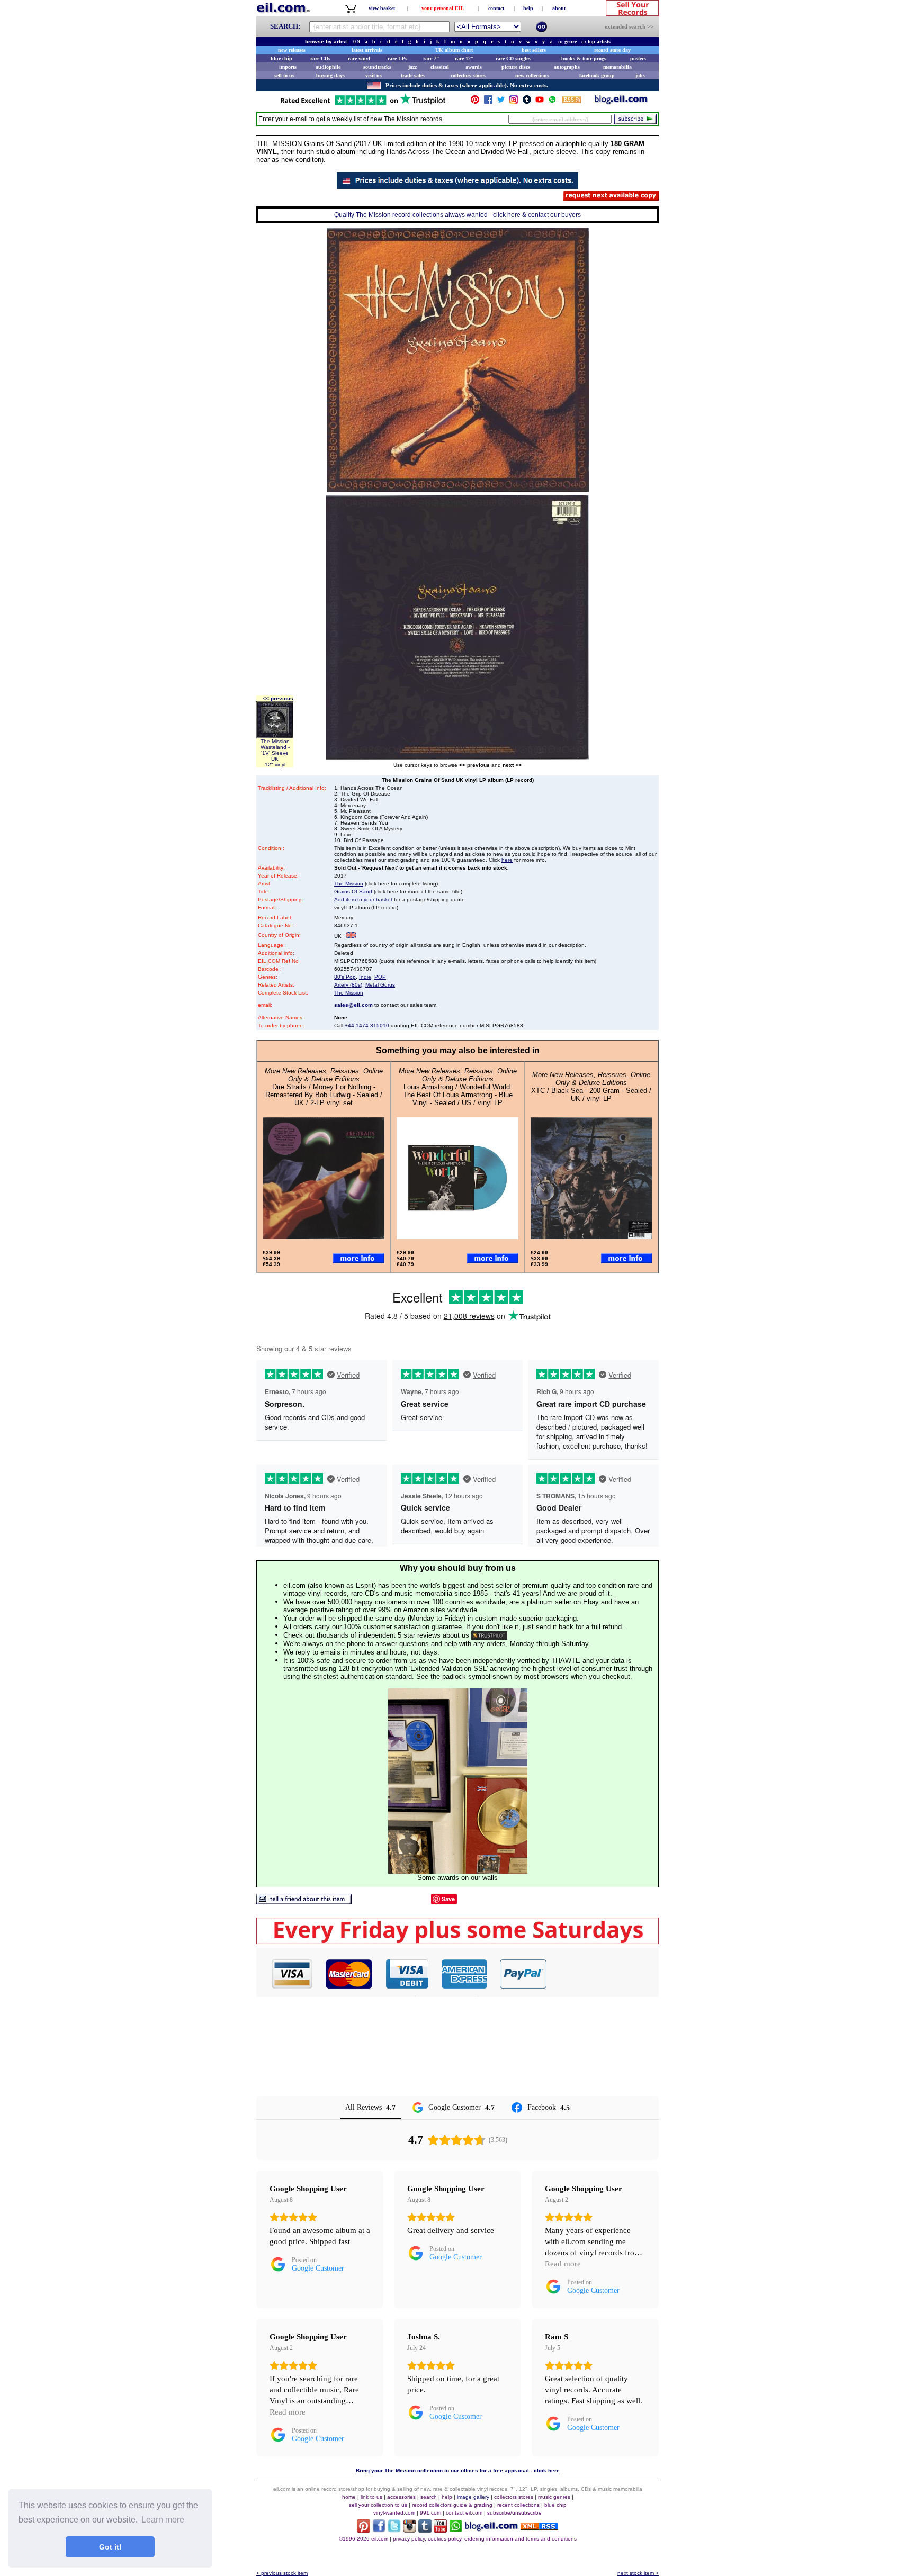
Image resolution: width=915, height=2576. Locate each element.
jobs (640, 75)
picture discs (516, 67)
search (429, 2497)
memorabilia (617, 67)
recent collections (518, 2505)
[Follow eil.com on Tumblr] (425, 2530)
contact (496, 8)
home (349, 2497)
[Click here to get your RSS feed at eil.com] (572, 101)
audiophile (328, 67)
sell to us (284, 75)
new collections (532, 75)
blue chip (281, 58)
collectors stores (468, 75)
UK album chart (454, 50)
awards (474, 67)
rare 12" (464, 58)
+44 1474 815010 (367, 1025)
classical (440, 67)
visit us (374, 75)
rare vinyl (359, 58)
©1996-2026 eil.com (364, 2539)
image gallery (473, 2497)
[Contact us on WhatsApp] (552, 102)
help (528, 8)
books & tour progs (584, 58)
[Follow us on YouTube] (540, 102)
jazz (412, 67)
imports (288, 67)
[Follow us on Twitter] (501, 102)
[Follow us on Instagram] (514, 102)
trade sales (413, 75)
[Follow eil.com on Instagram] (410, 2530)
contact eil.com (464, 2513)
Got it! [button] (110, 2547)
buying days (330, 75)
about (559, 8)
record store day (612, 50)
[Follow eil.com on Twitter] (394, 2530)
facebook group (597, 75)
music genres (554, 2497)
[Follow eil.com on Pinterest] (364, 2530)
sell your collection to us (378, 2505)
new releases (292, 50)
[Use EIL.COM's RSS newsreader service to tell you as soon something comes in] (539, 2527)
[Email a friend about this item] (304, 1901)
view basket (382, 8)
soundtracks (377, 67)
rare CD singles (513, 58)
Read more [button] (563, 2264)
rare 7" (431, 58)
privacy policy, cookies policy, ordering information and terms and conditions (485, 2539)
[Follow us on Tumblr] (527, 102)
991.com (430, 2513)
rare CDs (320, 58)
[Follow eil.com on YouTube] (440, 2530)
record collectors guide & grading (452, 2505)
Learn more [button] (163, 2520)
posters (638, 58)
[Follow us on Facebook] (488, 102)
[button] (603, 1974)
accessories (401, 2497)
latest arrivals (367, 50)
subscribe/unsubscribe (514, 2513)
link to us (371, 2497)
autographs (567, 67)
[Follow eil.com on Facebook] (379, 2530)
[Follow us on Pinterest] (475, 102)
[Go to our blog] (621, 102)
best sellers (534, 50)
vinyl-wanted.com (394, 2513)
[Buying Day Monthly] (457, 1941)
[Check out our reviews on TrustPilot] (489, 1635)
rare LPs (397, 58)
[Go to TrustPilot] (363, 104)
